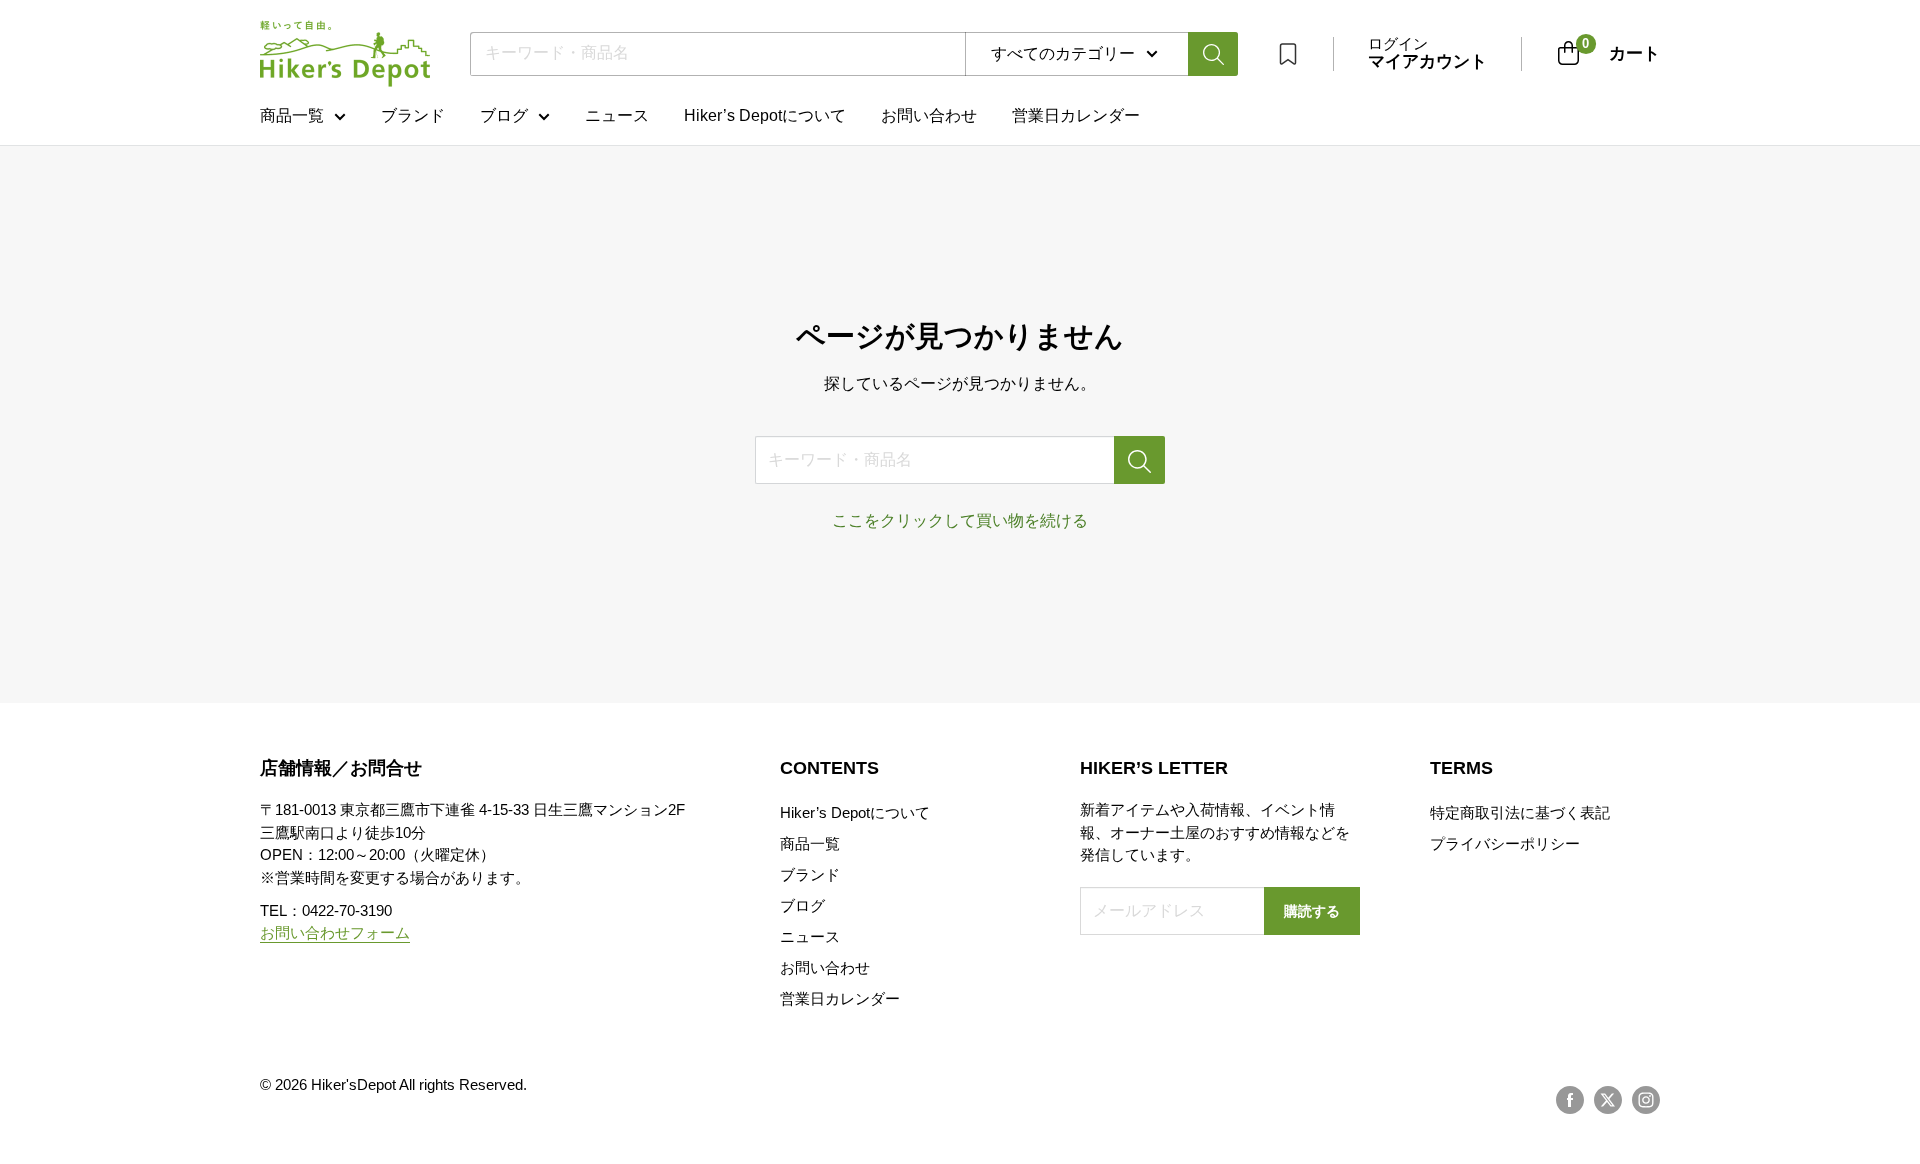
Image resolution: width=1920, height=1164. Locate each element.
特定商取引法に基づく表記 (1520, 812)
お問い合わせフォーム (335, 932)
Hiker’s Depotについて (765, 115)
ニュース (617, 115)
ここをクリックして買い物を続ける (960, 520)
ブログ (504, 115)
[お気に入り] (1288, 54)
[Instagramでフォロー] (1646, 1100)
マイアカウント (1427, 61)
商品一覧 (292, 115)
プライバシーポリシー (1505, 843)
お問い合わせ (929, 115)
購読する (1312, 911)
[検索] (1213, 54)
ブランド (413, 115)
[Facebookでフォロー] (1570, 1100)
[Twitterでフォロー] (1608, 1100)
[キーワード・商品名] (1139, 460)
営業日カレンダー (840, 998)
